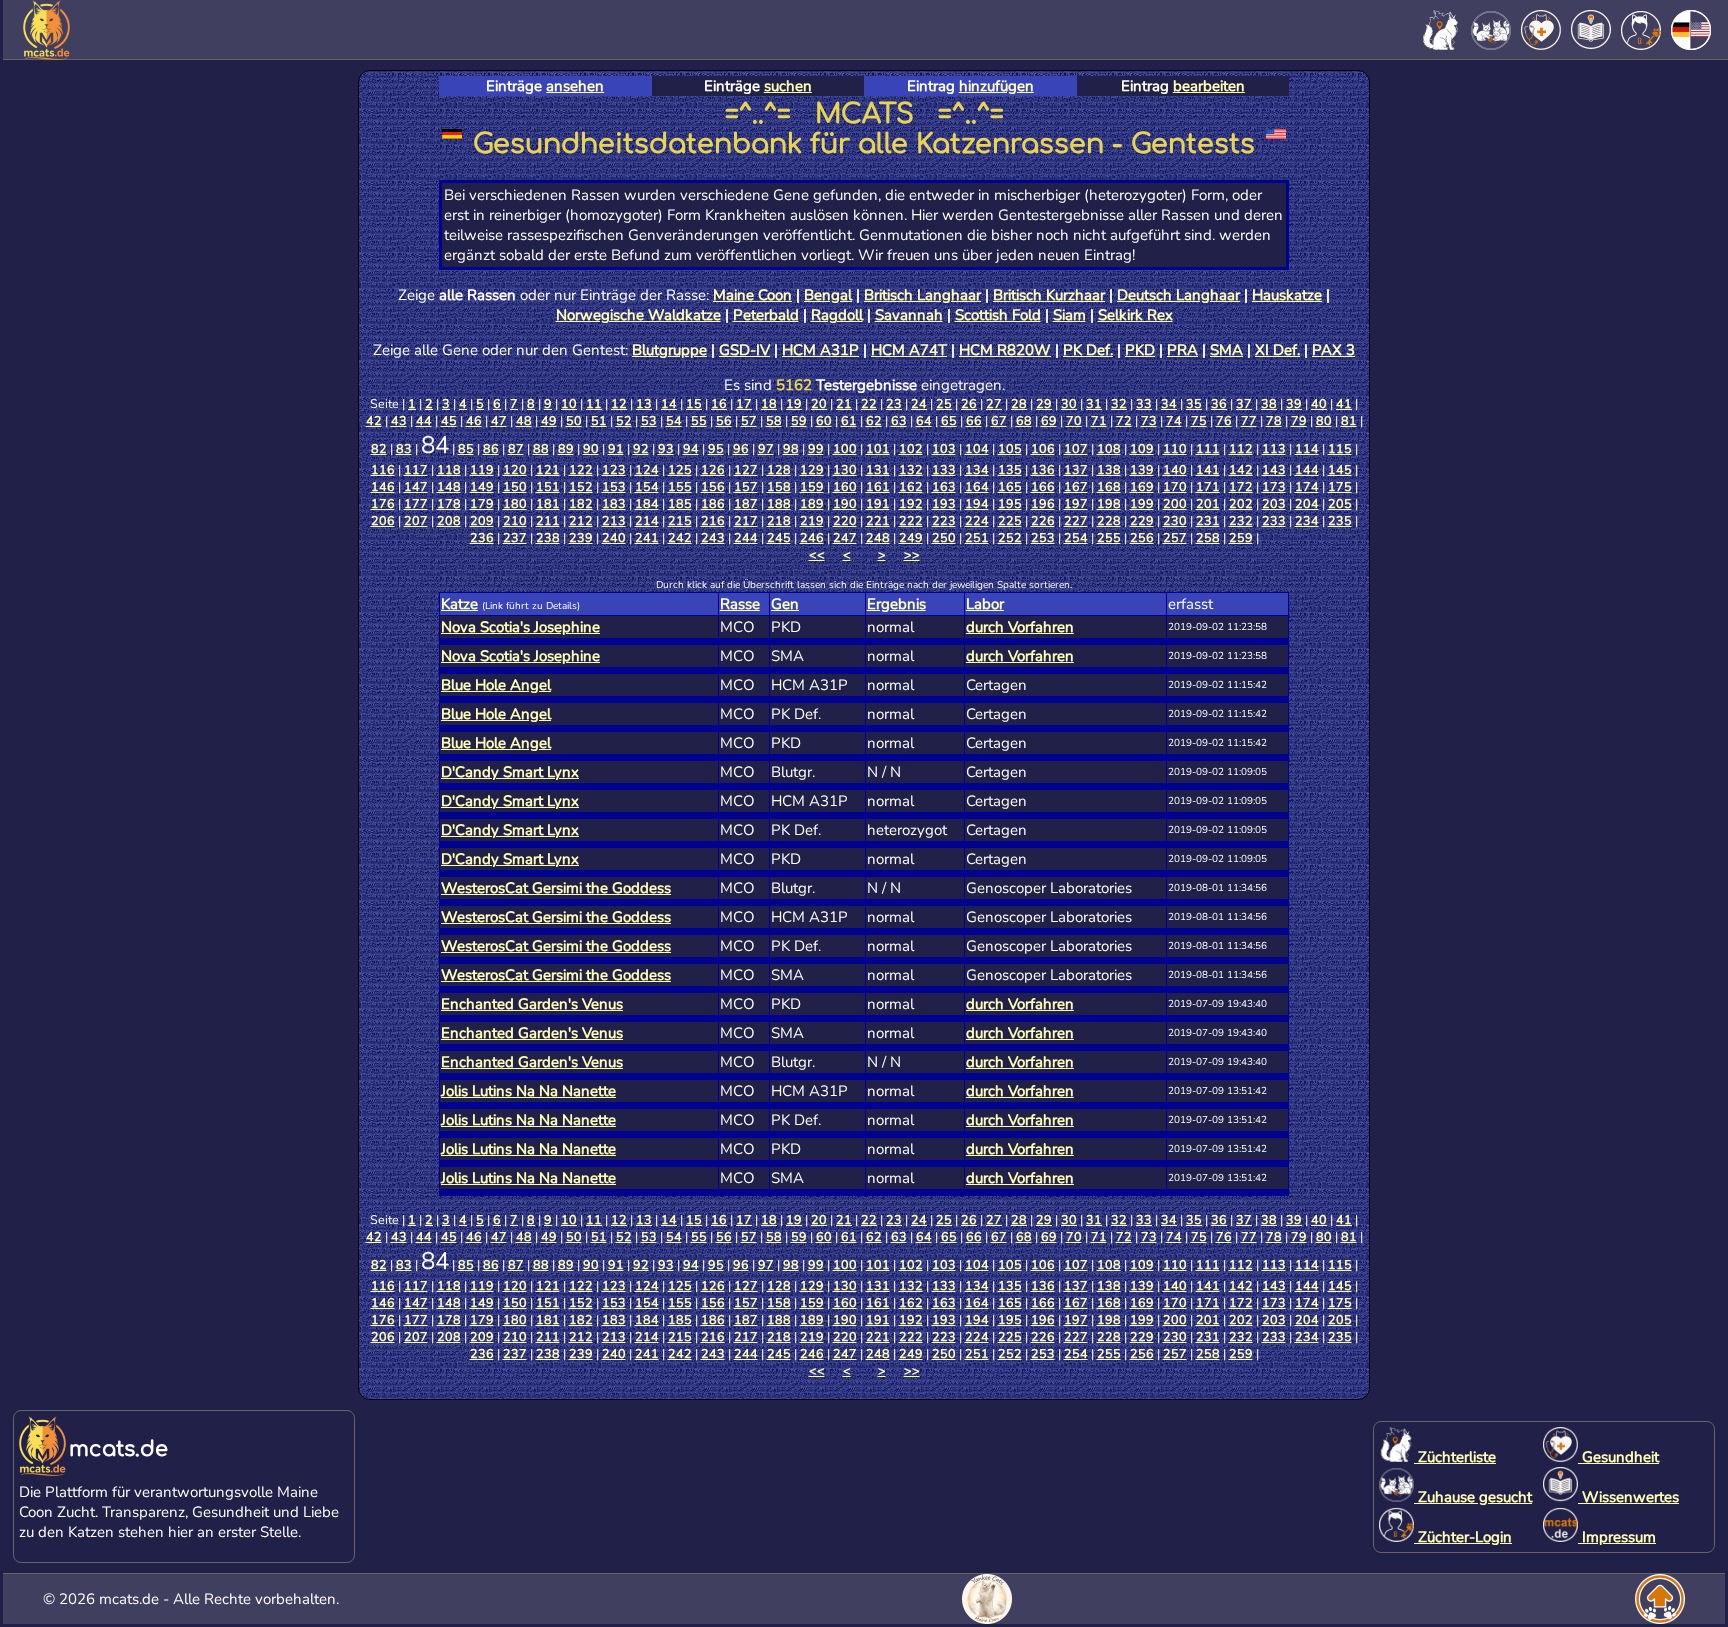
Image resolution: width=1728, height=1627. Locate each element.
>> (912, 554)
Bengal (828, 295)
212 (581, 520)
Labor (985, 604)
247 (845, 537)
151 (548, 486)
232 (1241, 520)
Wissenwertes (1628, 1497)
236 (482, 537)
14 (669, 403)
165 (1010, 486)
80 (1324, 420)
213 (614, 520)
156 (713, 486)
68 (1024, 420)
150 (515, 486)
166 (1043, 486)
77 (1249, 420)
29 (1044, 403)
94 (691, 448)
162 (911, 486)
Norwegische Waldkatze (638, 315)
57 (749, 420)
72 (1124, 420)
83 (404, 448)
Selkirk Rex (1135, 315)
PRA (1182, 350)
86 (491, 448)
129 (812, 469)
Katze (459, 604)
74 (1174, 420)
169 (1142, 486)
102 (911, 448)
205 (1340, 503)
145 (1340, 469)
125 (680, 469)
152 (581, 486)
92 (641, 448)
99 (816, 448)
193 (944, 503)
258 (1208, 537)
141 (1208, 469)
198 (1109, 503)
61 (849, 420)
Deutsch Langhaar (1178, 295)
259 (1241, 537)
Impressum (1617, 1537)
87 (516, 448)
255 (1109, 537)
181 (548, 503)
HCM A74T (909, 350)
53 (649, 420)
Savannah (909, 315)
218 (779, 520)
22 (869, 403)
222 (911, 520)
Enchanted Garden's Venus (532, 1004)
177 (416, 503)
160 (845, 486)
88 (541, 448)
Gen (785, 604)
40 (1319, 403)
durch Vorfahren (1020, 627)
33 (1144, 403)
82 (379, 448)
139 (1142, 469)
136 (1043, 469)
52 (624, 420)
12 (619, 403)
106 (1043, 448)
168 (1109, 486)
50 (574, 420)
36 (1219, 403)
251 (977, 537)
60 (824, 420)
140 (1175, 469)
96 (741, 448)
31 (1094, 403)
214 (647, 520)
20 (819, 403)
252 (1010, 537)
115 (1340, 448)
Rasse (740, 604)
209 (482, 520)
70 (1074, 420)
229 (1142, 520)
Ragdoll (837, 315)
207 (416, 520)
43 (399, 420)
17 (744, 403)
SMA (1226, 350)
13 (644, 403)
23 (894, 403)
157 (746, 486)
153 (614, 486)
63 (899, 420)
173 (1274, 486)
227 (1076, 520)
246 (812, 537)
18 (769, 403)
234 (1307, 520)
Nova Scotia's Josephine (520, 627)
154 (647, 486)
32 (1119, 403)
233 (1274, 520)
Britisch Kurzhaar (1049, 295)
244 (746, 537)
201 (1208, 503)
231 (1208, 520)
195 (1010, 503)
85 (466, 448)
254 (1076, 537)
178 (449, 503)
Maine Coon (752, 295)
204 (1307, 503)
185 (680, 503)
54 (674, 420)
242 (680, 537)
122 (581, 469)
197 (1076, 503)
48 (524, 420)
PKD (1140, 350)
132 (911, 469)
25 (944, 403)
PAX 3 (1333, 350)
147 (416, 486)
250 (944, 537)
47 (499, 420)
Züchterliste (1455, 1457)
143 (1274, 469)
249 (911, 537)
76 (1224, 420)
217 (746, 520)
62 (874, 420)
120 (515, 469)
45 (449, 420)
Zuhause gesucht (1473, 1497)
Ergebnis (896, 604)
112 (1241, 448)
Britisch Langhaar (922, 295)
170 (1175, 486)
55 (699, 420)
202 (1241, 503)
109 (1142, 448)
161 (878, 486)
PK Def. (1088, 350)
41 (1344, 403)
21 (844, 403)
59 (799, 420)
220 (845, 520)
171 (1208, 486)
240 (614, 537)
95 (716, 448)
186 (713, 503)
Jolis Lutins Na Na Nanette (528, 1091)
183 (614, 503)
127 (746, 469)
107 (1076, 448)
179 (482, 503)
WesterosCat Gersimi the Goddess (556, 888)
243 (713, 537)
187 (746, 503)
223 (944, 520)
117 (416, 469)
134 (977, 469)
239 (581, 537)
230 (1175, 520)
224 (977, 520)
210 (515, 520)
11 (594, 403)
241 (647, 537)
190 (845, 503)
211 (548, 520)
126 (713, 469)
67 (999, 420)
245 (779, 537)
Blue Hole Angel (496, 685)
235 (1340, 520)
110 (1175, 448)
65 (949, 420)
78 (1274, 420)
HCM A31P (820, 350)
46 (474, 420)
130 (845, 469)
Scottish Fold (998, 315)
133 (944, 469)
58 (774, 420)
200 (1175, 503)
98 (791, 448)
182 (581, 503)
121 (548, 469)
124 (647, 469)
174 (1307, 486)
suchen (788, 86)
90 (591, 448)
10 (569, 403)
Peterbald (766, 315)
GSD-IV (744, 350)
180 (515, 503)
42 (374, 420)
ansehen (575, 86)
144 (1307, 469)
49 (549, 420)
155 (680, 486)
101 (878, 448)
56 (724, 420)
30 (1069, 403)
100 (845, 448)
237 (515, 537)
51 (599, 420)
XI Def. (1277, 350)
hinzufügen (996, 86)
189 (812, 503)
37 (1244, 403)
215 (680, 520)
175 (1340, 486)
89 (566, 448)
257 (1175, 537)
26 (969, 403)
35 (1194, 403)
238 (548, 537)
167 (1076, 486)
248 (878, 537)
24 (919, 403)
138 (1109, 469)
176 (383, 503)
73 (1149, 420)
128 (779, 469)
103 (944, 448)
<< (817, 554)
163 (944, 486)
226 (1043, 520)
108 (1109, 448)
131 (878, 469)
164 (977, 486)
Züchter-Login (1463, 1537)
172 (1241, 486)
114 (1307, 448)
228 (1109, 520)
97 (766, 448)
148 (449, 486)
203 (1274, 503)
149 (482, 486)
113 (1274, 448)
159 (812, 486)
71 (1099, 420)
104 (977, 448)
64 (924, 420)
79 (1299, 420)
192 (911, 503)
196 (1043, 503)
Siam (1069, 315)
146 (383, 486)
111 (1208, 448)
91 (616, 448)
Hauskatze (1287, 295)
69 (1049, 420)
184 (647, 503)
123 (614, 469)
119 (482, 469)
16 (719, 403)
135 (1010, 469)
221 (878, 520)
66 (974, 420)
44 (424, 420)
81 (1349, 420)
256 (1142, 537)
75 (1199, 420)
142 (1241, 469)
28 (1019, 403)
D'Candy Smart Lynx (510, 772)
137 (1076, 469)
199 (1142, 503)
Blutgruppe (669, 350)
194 (977, 503)
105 (1010, 448)
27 (994, 403)
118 (449, 469)
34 (1169, 403)
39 (1294, 403)
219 (812, 520)
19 (794, 403)
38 (1269, 403)
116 (383, 469)
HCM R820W (1005, 350)
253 (1043, 537)
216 (713, 520)
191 (878, 503)
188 (779, 503)
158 (779, 486)
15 (694, 403)
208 (449, 520)
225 (1010, 520)
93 (666, 448)
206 (383, 520)
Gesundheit (1618, 1457)
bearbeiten (1209, 86)
